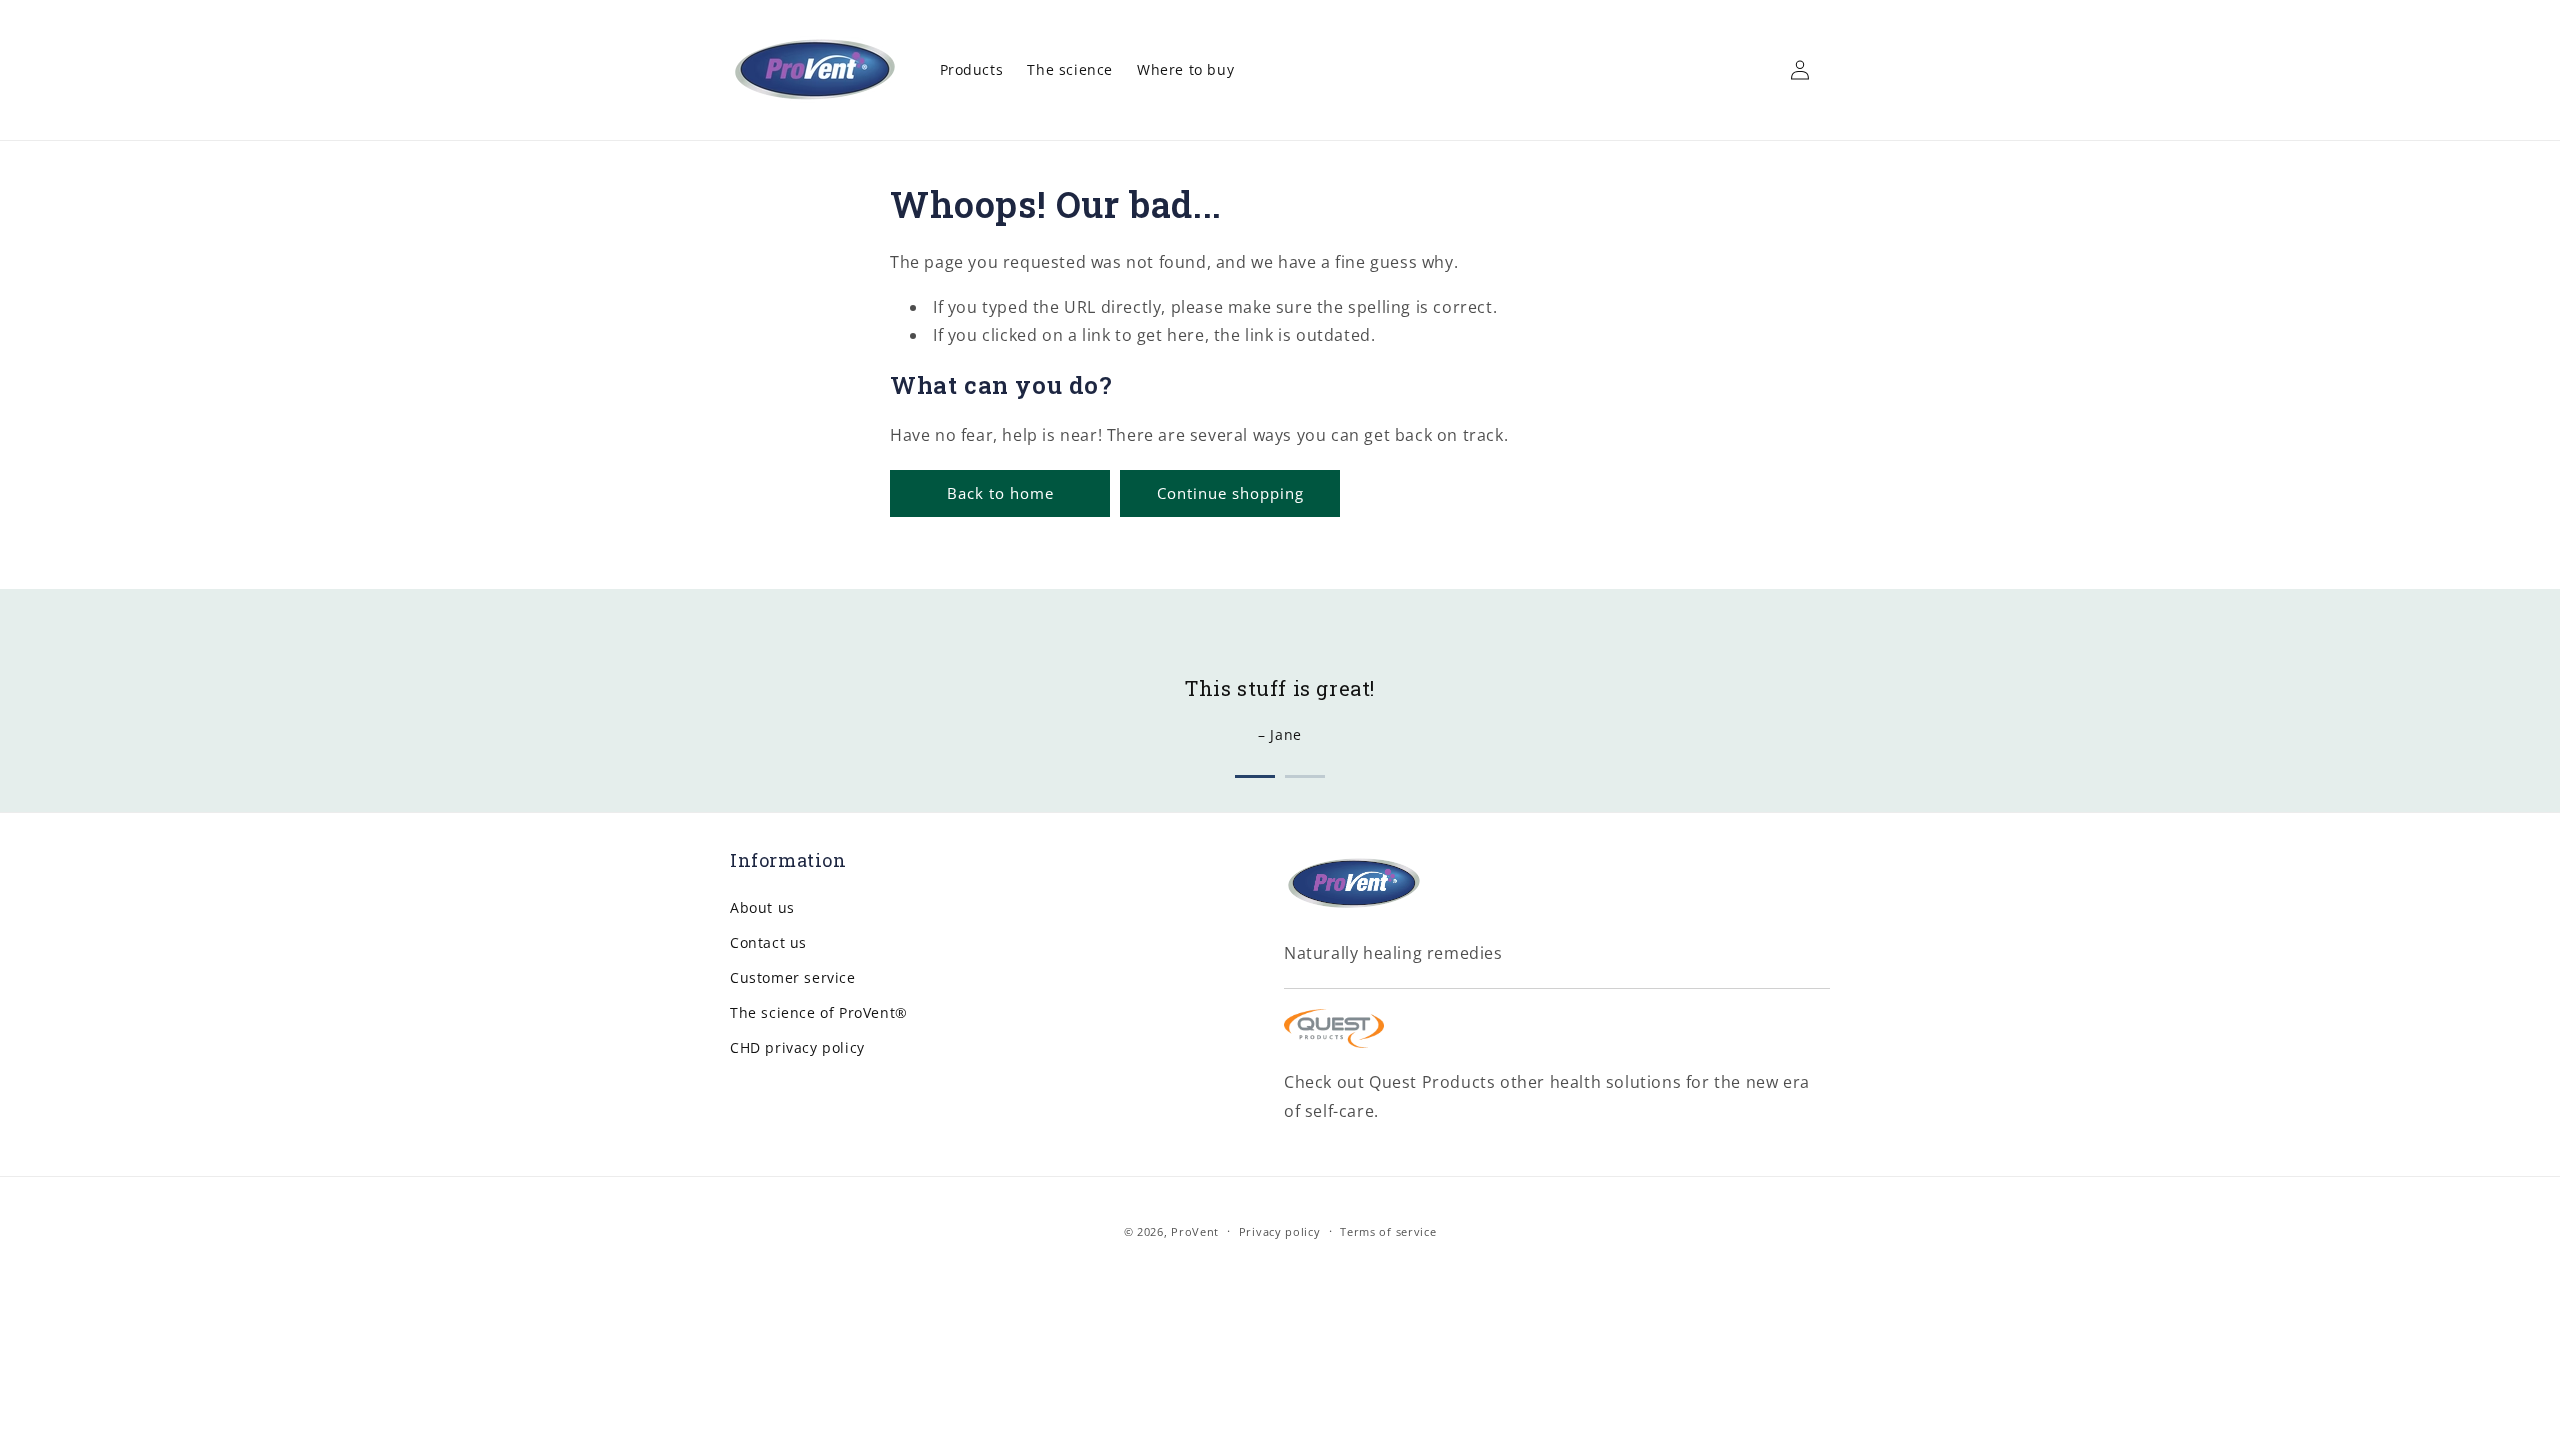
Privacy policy (1280, 1231)
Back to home (1000, 493)
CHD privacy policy (797, 1047)
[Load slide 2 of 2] (1305, 772)
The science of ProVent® (819, 1012)
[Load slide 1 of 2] (1255, 772)
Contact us (768, 942)
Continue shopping (1230, 493)
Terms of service (1388, 1231)
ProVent (1195, 1231)
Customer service (793, 977)
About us (762, 907)
